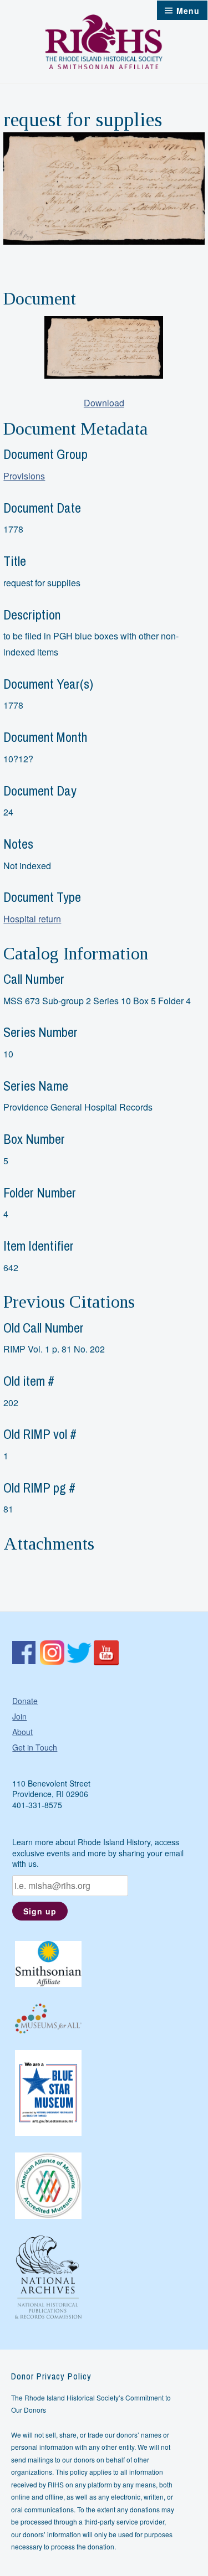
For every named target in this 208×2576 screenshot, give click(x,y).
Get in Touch (35, 1747)
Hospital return (32, 919)
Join (19, 1716)
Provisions (24, 476)
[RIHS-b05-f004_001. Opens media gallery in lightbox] (104, 347)
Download (104, 403)
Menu (188, 11)
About (22, 1732)
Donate (25, 1701)
